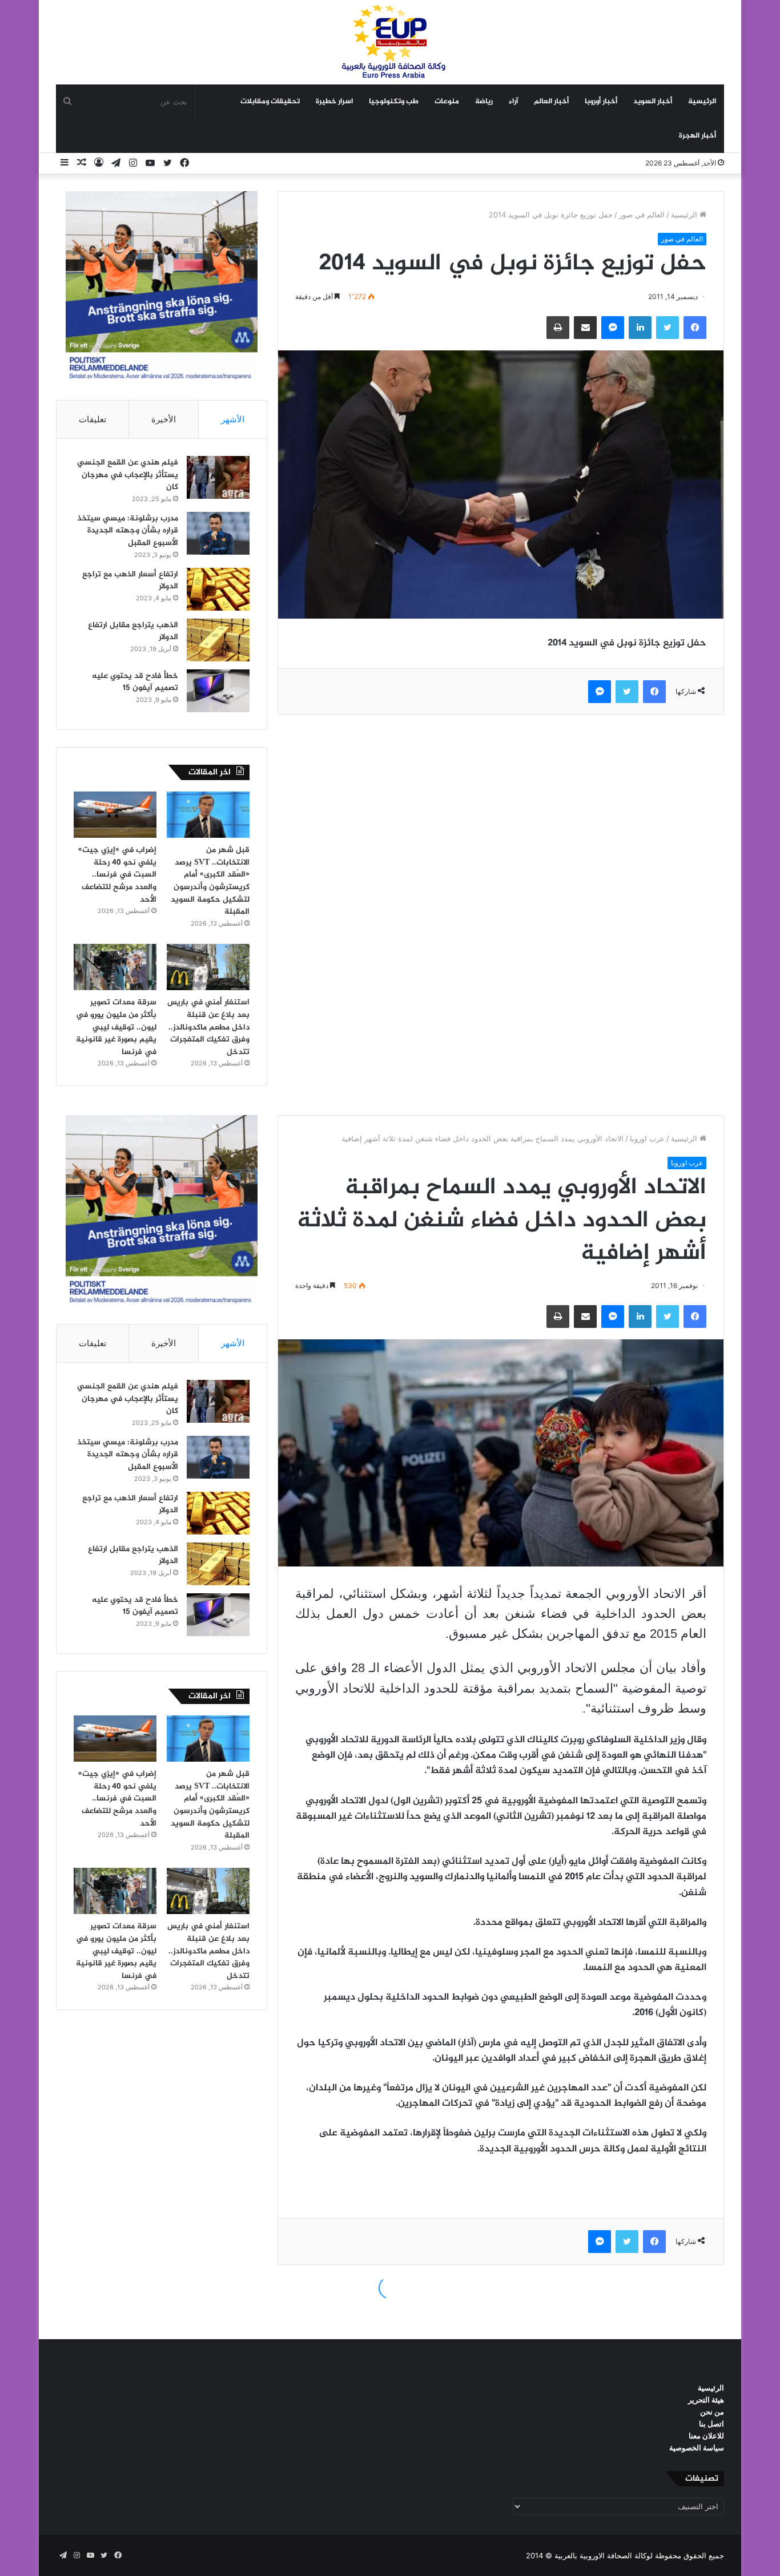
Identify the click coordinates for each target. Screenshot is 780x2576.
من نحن (712, 2412)
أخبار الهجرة (697, 136)
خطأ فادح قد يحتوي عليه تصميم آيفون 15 (135, 682)
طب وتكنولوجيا (394, 102)
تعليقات (93, 419)
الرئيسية (702, 102)
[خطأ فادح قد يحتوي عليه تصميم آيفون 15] (218, 691)
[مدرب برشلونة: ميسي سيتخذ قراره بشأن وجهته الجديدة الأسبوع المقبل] (218, 533)
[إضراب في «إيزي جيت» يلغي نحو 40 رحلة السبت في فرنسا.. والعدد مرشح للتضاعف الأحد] (115, 815)
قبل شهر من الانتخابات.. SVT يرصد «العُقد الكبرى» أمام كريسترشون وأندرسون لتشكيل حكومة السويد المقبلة (210, 881)
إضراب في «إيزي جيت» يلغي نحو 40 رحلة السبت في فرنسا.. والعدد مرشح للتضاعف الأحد (117, 875)
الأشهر (233, 419)
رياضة (484, 102)
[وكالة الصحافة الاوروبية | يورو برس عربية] (390, 42)
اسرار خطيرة (334, 102)
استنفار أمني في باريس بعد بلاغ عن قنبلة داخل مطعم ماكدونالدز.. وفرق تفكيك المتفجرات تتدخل (208, 1027)
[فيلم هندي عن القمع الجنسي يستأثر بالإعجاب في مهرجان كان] (218, 477)
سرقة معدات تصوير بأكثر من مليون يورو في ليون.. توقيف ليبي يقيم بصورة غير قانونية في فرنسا (116, 1027)
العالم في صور (642, 215)
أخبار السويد (653, 102)
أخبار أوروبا (601, 102)
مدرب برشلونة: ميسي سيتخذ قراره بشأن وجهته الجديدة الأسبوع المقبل (128, 531)
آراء (513, 102)
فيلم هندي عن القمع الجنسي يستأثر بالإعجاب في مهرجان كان (128, 475)
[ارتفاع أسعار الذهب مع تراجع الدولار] (218, 589)
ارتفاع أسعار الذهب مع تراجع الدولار (130, 581)
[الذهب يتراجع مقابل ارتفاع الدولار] (218, 640)
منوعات (447, 102)
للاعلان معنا (706, 2436)
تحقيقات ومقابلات (270, 102)
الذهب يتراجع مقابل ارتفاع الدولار (133, 631)
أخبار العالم (551, 102)
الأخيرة (164, 419)
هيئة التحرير (706, 2400)
